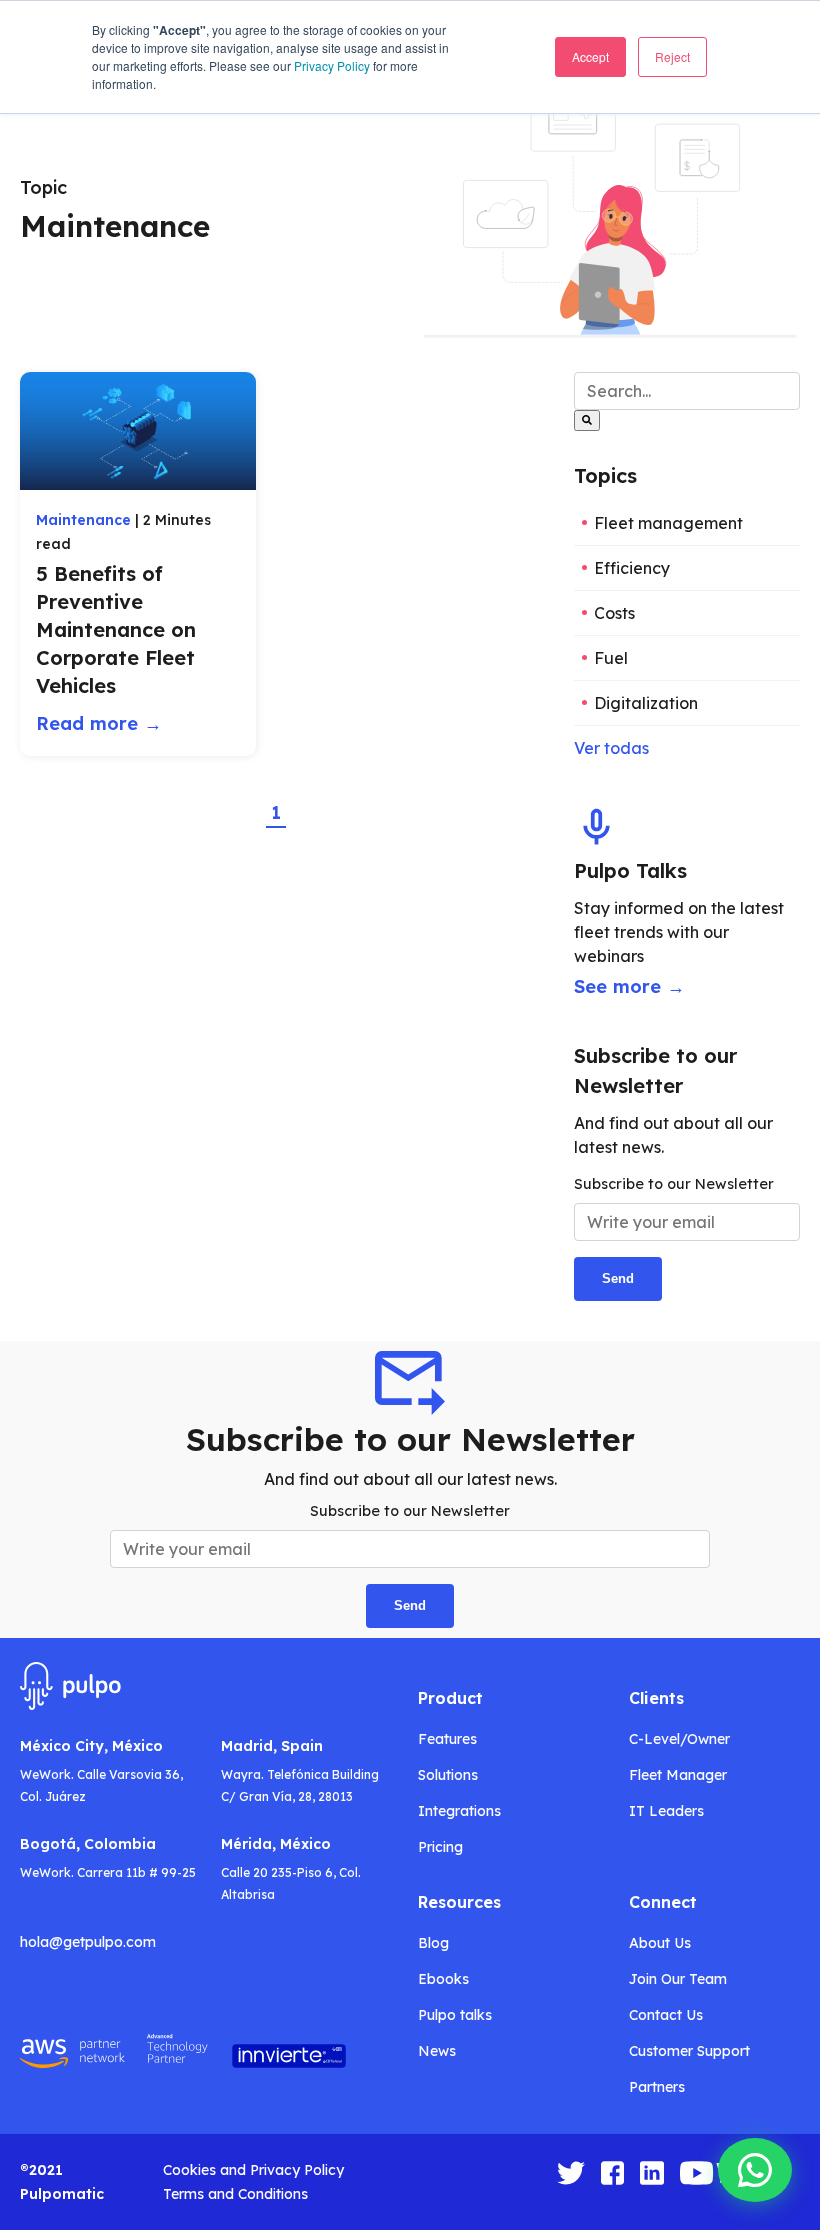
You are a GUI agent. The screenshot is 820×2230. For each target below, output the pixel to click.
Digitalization (646, 703)
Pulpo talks (455, 2015)
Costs (614, 613)
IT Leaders (666, 1811)
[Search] (587, 420)
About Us (660, 1943)
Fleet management (668, 523)
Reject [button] (672, 56)
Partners (657, 2087)
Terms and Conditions (235, 2194)
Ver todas (611, 748)
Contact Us (666, 2015)
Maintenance (83, 520)
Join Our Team (678, 1979)
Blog (433, 1943)
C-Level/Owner (679, 1739)
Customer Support (689, 2051)
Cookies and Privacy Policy (253, 2170)
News (437, 2051)
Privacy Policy (332, 65)
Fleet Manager (678, 1775)
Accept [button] (590, 56)
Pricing (440, 1847)
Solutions (448, 1775)
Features (447, 1739)
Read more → (99, 723)
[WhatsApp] (755, 2170)
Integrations (459, 1811)
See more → (629, 986)
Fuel (611, 658)
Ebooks (443, 1979)
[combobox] (687, 391)
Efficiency (632, 568)
